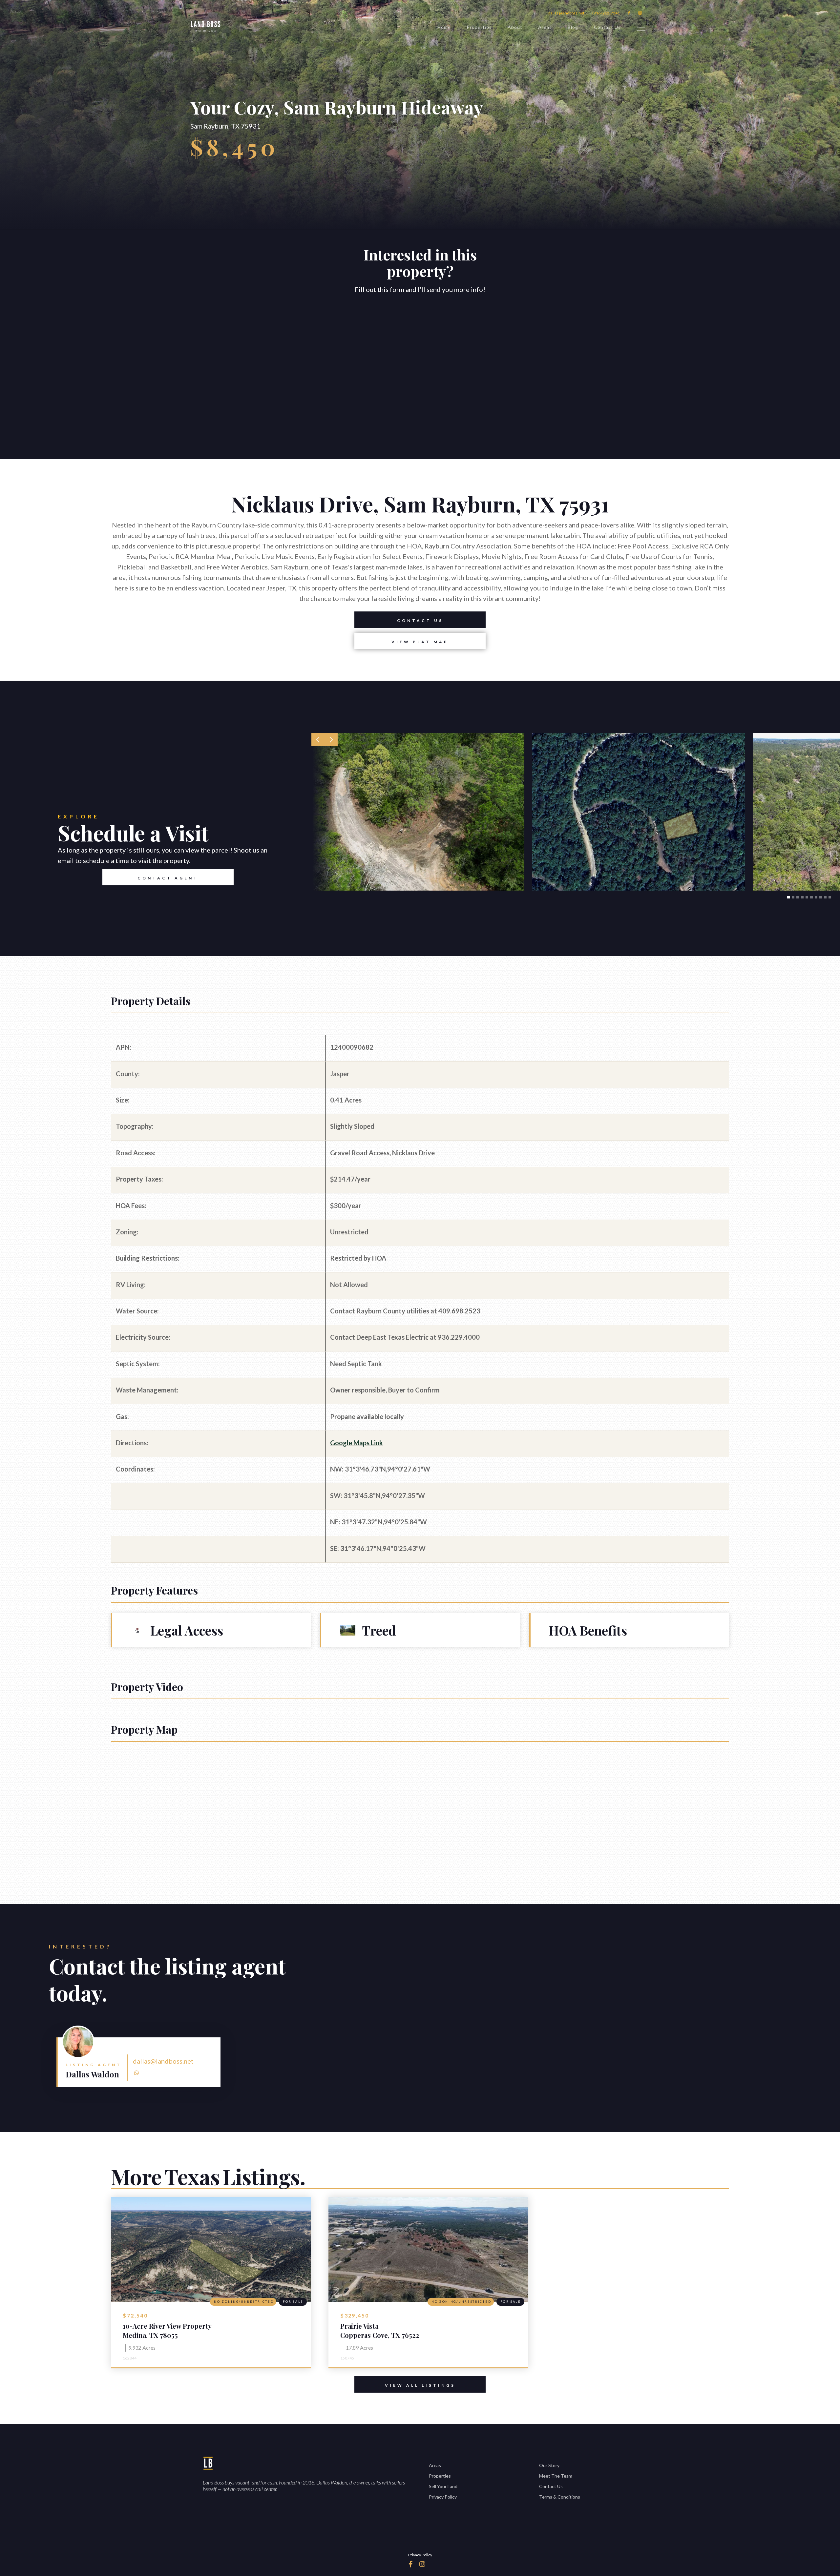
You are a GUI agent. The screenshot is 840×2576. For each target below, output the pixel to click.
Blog (573, 27)
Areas (545, 27)
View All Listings (420, 2385)
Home (444, 27)
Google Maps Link (357, 1443)
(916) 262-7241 (606, 13)
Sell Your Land (443, 2486)
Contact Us (607, 27)
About (515, 27)
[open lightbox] (418, 812)
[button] (318, 740)
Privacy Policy (443, 2497)
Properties (479, 27)
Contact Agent (168, 878)
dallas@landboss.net (566, 13)
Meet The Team (556, 2476)
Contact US (420, 620)
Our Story (549, 2465)
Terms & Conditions (560, 2497)
